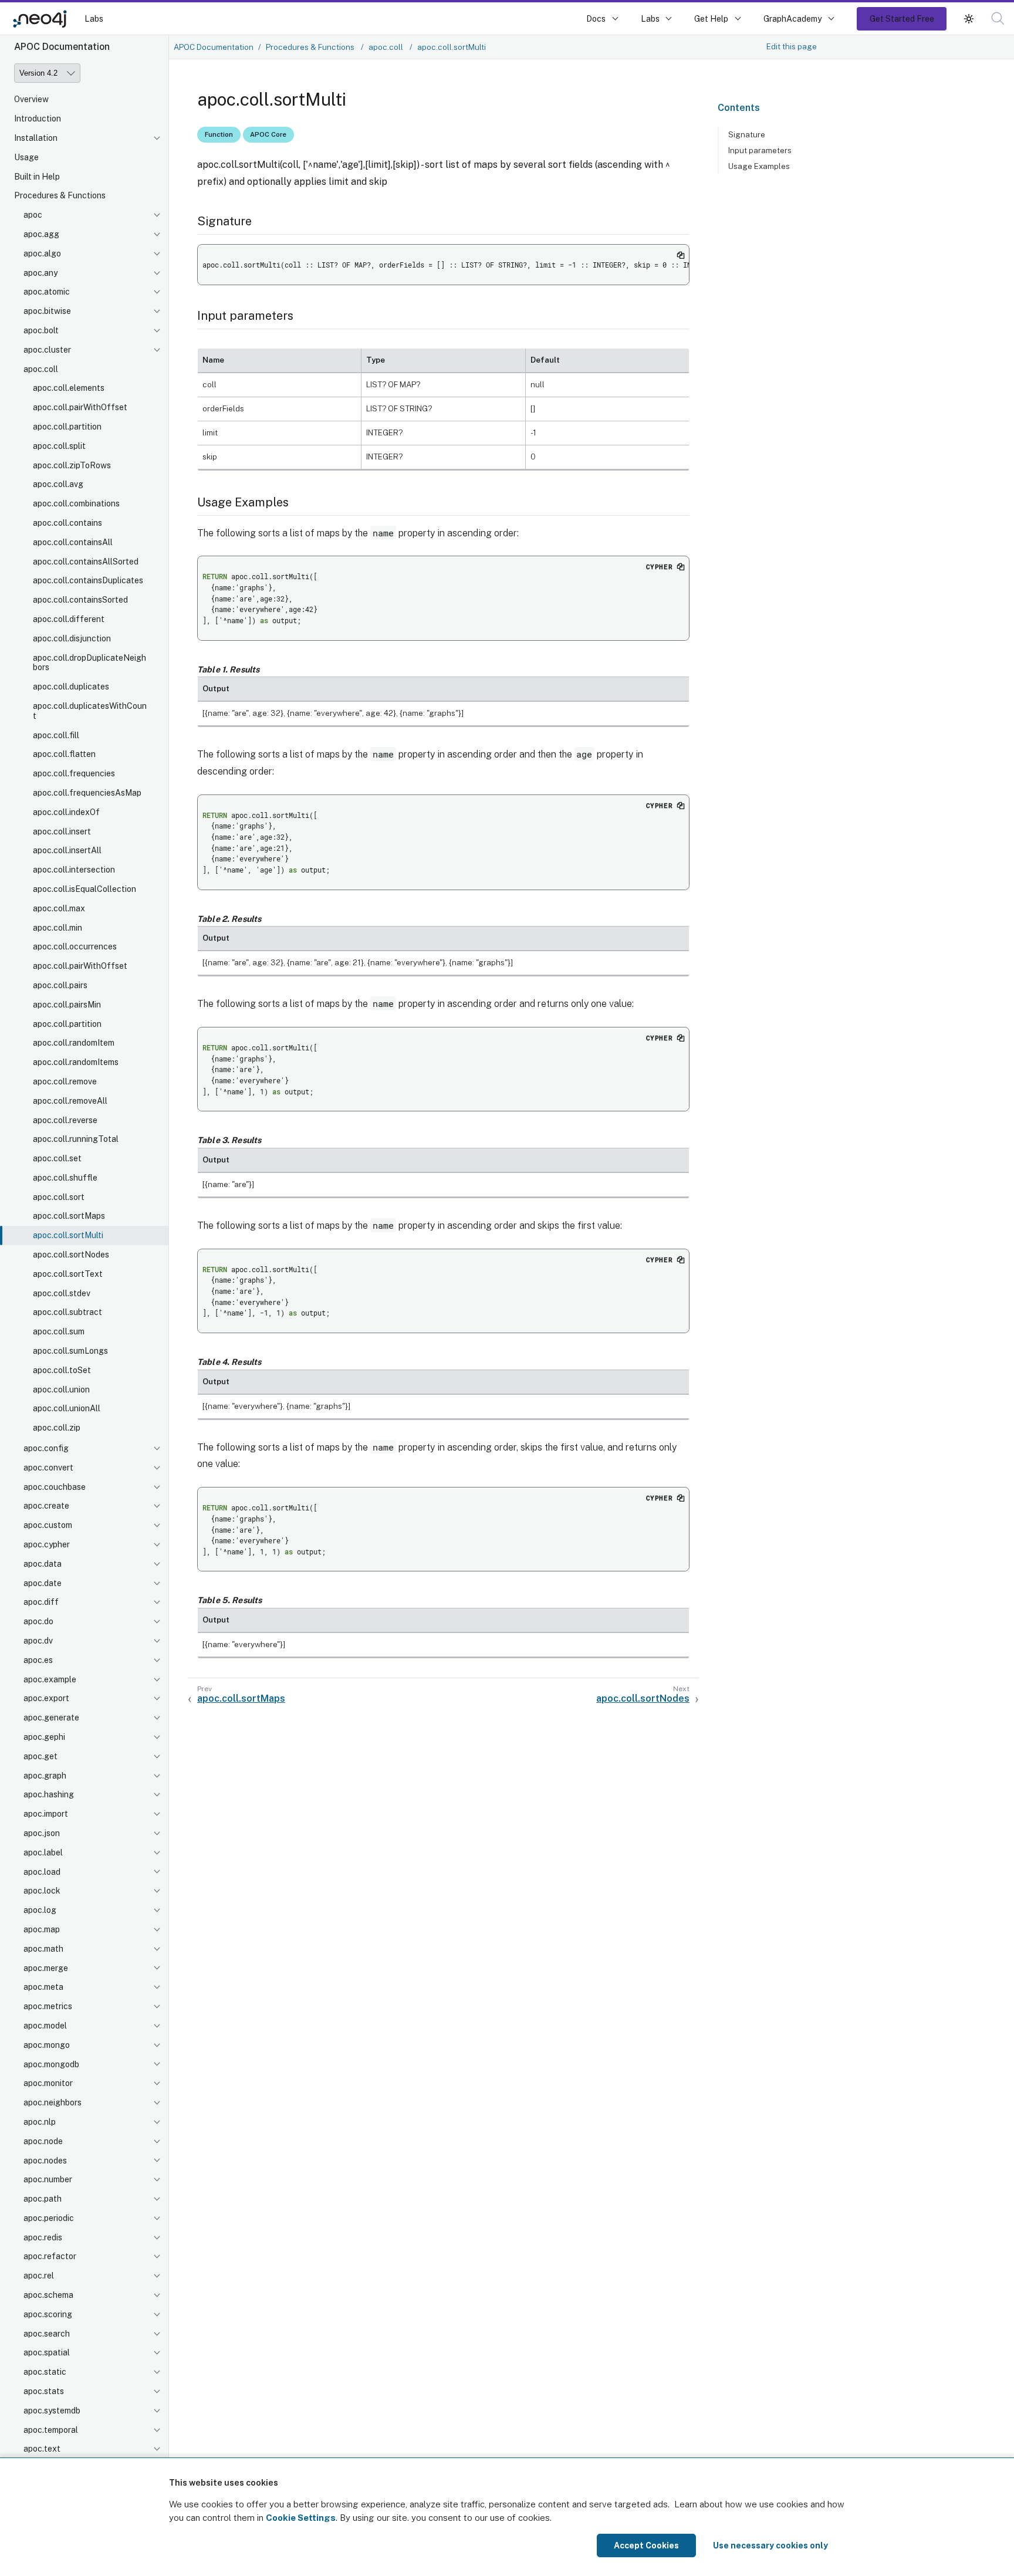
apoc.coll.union (61, 1390)
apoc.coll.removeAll (70, 1101)
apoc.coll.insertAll (67, 850)
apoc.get (40, 1756)
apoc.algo (42, 253)
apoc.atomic (47, 292)
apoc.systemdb (52, 2411)
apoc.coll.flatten (64, 754)
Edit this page (792, 46)
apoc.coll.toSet (62, 1370)
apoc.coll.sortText (68, 1274)
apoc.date (43, 1583)
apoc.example (50, 1679)
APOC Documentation (214, 47)
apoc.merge (46, 1968)
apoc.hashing (49, 1794)
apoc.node (43, 2141)
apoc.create (46, 1506)
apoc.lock (42, 1891)
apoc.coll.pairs (60, 985)
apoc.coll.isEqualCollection (84, 889)
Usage (26, 157)
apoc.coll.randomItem (74, 1043)
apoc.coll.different (69, 619)
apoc (33, 215)
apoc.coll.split (59, 446)
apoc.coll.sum (59, 1331)
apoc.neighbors (53, 2102)
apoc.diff (41, 1602)
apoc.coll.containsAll (73, 542)
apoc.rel (39, 2276)
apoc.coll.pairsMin (67, 1005)
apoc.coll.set (57, 1158)
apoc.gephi (44, 1737)
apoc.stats (44, 2391)
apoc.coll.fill (56, 735)
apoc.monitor (48, 2083)
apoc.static (45, 2372)
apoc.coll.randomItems (76, 1062)
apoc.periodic (49, 2218)
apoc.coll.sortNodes (71, 1255)
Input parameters (760, 150)
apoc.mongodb (51, 2064)
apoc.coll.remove (65, 1081)
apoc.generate (51, 1718)
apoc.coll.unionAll (67, 1408)
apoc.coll (41, 369)
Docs (596, 18)
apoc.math (43, 1949)
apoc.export (46, 1698)
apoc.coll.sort (59, 1197)
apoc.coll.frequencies (74, 773)
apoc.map (42, 1929)
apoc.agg (41, 234)
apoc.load (42, 1872)
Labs (94, 18)
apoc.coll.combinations (76, 503)
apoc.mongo (47, 2045)
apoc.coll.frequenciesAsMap (87, 793)
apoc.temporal (51, 2430)
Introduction (38, 119)
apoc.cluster (47, 350)
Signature (747, 134)
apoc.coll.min (58, 928)
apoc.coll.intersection (74, 870)
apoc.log (40, 1910)
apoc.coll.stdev (62, 1293)
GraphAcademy (793, 18)
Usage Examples (759, 166)
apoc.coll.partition (67, 427)
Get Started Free (902, 18)
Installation (36, 138)
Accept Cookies (646, 2545)
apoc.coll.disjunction (72, 638)
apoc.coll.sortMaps (69, 1216)
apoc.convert (48, 1468)
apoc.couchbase (55, 1487)
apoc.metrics (48, 2006)
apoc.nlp (40, 2122)
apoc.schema (48, 2295)
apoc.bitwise (47, 311)
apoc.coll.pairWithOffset (80, 407)
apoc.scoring (48, 2314)
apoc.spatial (47, 2352)
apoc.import (46, 1814)
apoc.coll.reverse (65, 1120)
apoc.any (40, 273)
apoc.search (47, 2334)
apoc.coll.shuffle (65, 1178)
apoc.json (42, 1833)
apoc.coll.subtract (67, 1312)
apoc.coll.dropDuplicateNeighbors (89, 663)
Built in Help (37, 177)
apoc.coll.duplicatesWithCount (90, 711)
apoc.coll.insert (62, 831)
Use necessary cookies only (770, 2545)
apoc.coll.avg (58, 484)
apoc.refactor (50, 2256)
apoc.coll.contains (67, 523)
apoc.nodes (45, 2161)
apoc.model (45, 2026)
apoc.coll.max (59, 908)
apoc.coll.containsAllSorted (86, 562)
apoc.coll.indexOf (66, 812)
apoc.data (43, 1564)
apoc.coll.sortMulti (68, 1235)
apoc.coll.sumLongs (70, 1351)
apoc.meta (43, 1987)
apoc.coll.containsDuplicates (88, 580)
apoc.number (48, 2179)
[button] (969, 18)
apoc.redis (43, 2237)
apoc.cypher (47, 1544)
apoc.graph (45, 1776)
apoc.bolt (41, 330)
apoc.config (46, 1448)
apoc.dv (38, 1641)
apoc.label (43, 1852)
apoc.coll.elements (69, 388)
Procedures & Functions (60, 195)
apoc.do (38, 1621)
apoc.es (38, 1660)
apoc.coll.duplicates (71, 687)
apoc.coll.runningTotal (76, 1139)
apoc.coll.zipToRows (72, 465)
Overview (31, 99)
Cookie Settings (301, 2518)
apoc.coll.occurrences (75, 946)
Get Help (711, 18)
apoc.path (43, 2199)
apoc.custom (48, 1525)
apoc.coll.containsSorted (80, 600)
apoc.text (42, 2449)
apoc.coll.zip (57, 1428)
